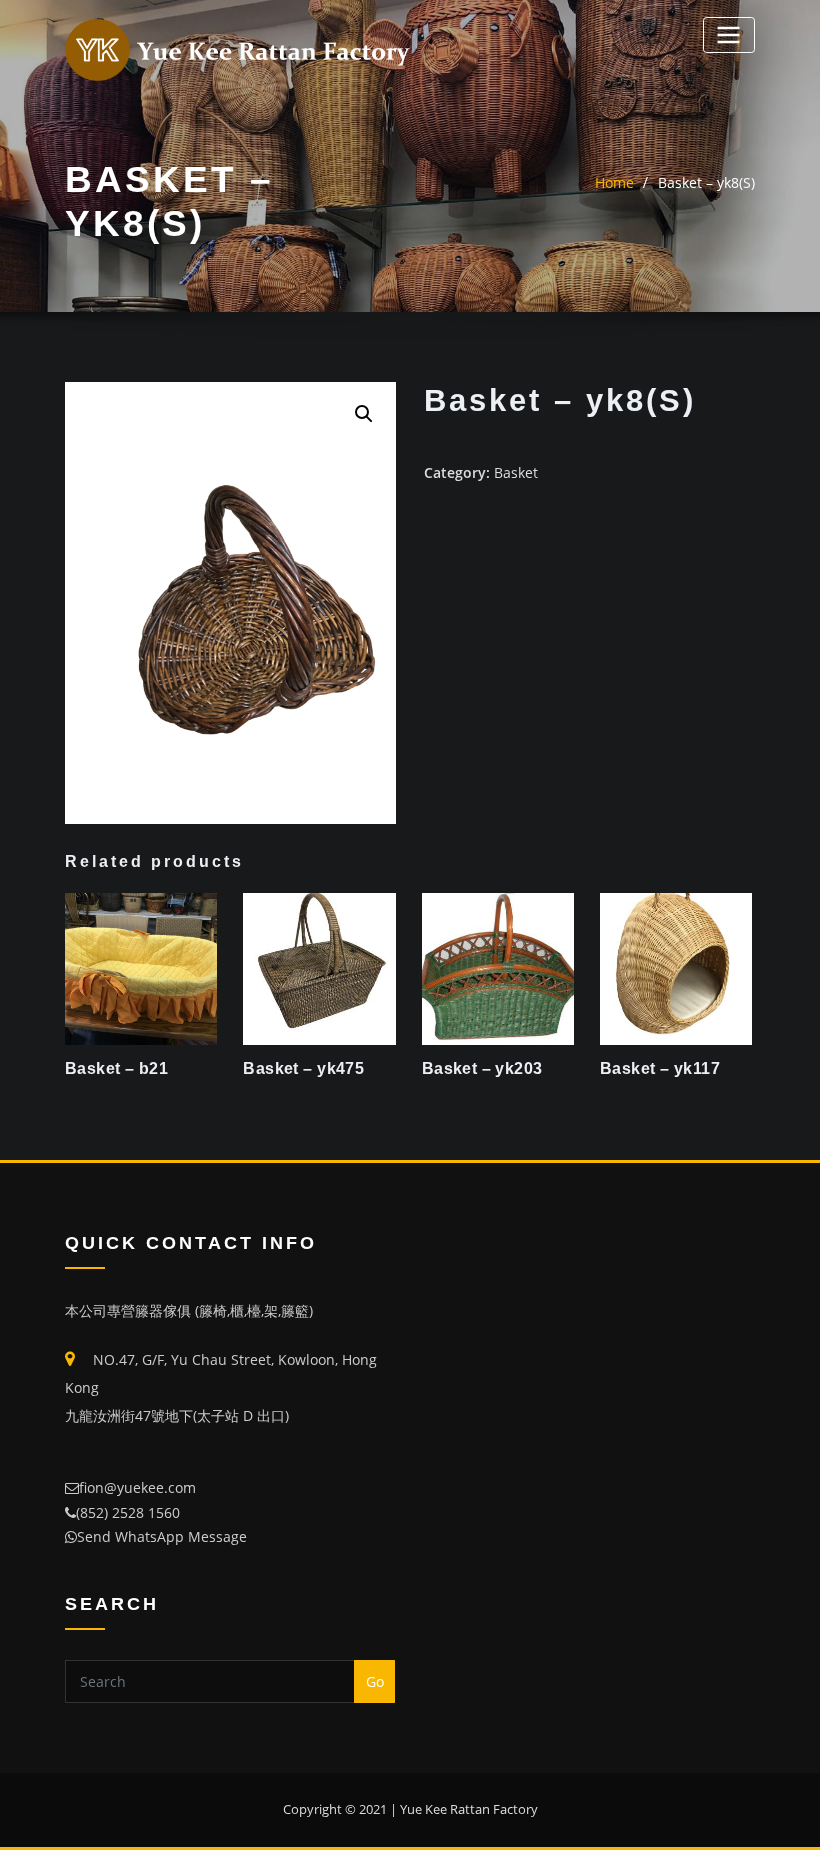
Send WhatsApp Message (162, 1536)
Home (614, 182)
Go (375, 1681)
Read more (69, 1063)
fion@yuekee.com (137, 1487)
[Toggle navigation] (729, 34)
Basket (516, 472)
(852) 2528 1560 (128, 1512)
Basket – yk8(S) (706, 182)
